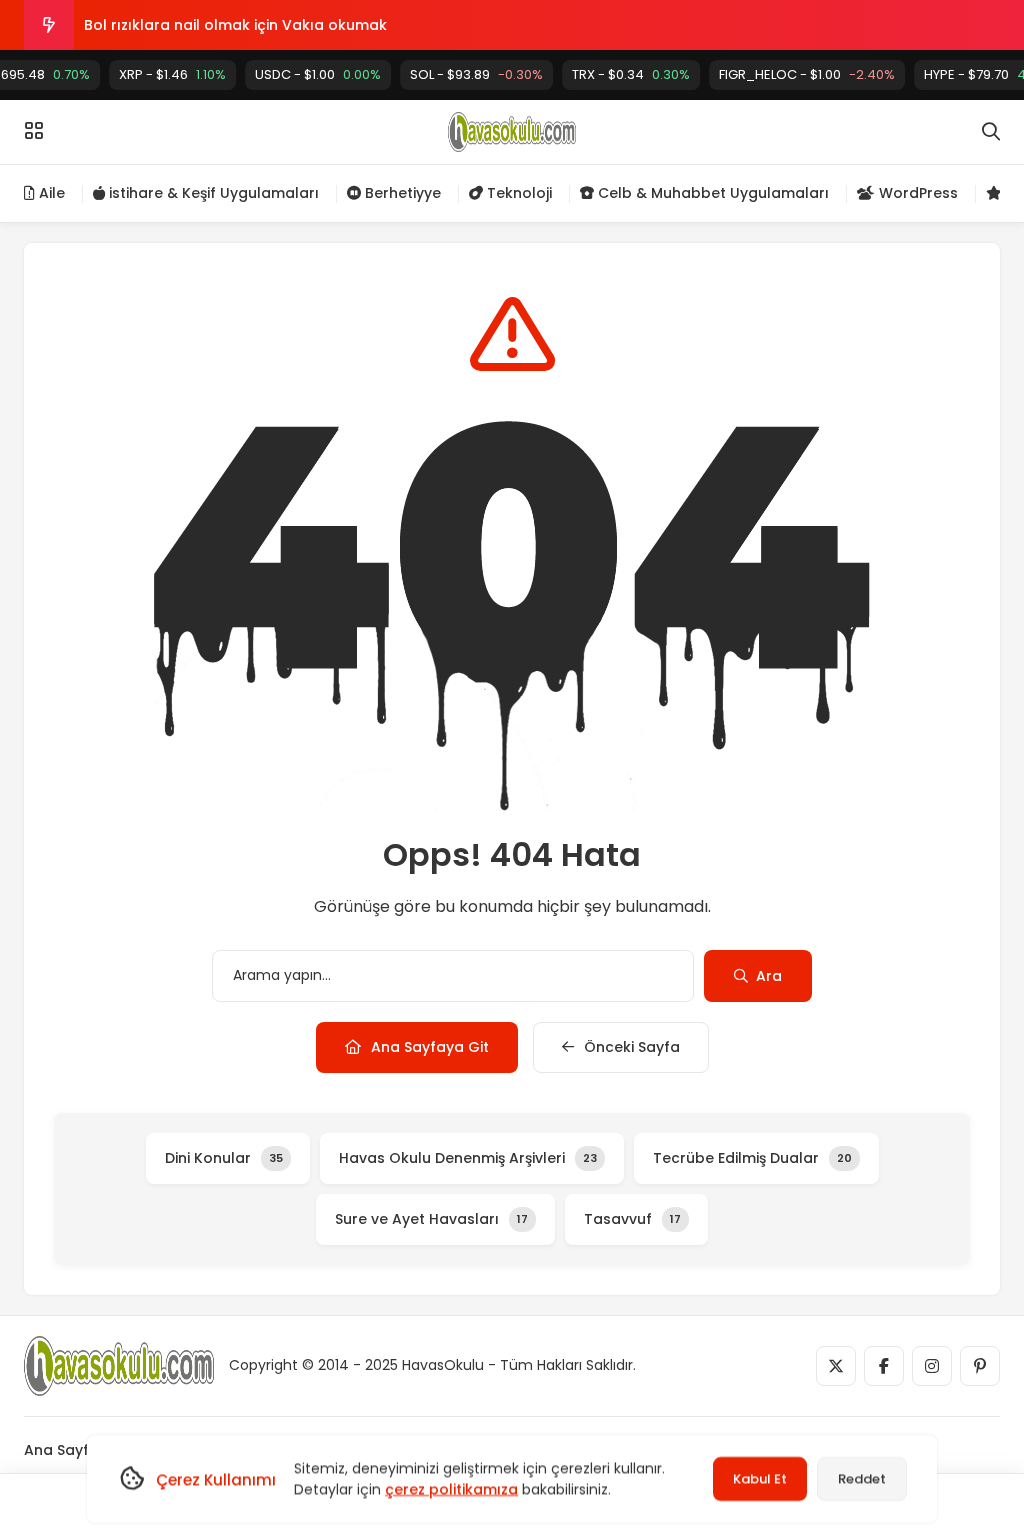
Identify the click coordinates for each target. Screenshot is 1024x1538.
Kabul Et (760, 1478)
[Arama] (991, 132)
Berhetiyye (401, 193)
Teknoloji (517, 193)
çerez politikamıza (451, 1489)
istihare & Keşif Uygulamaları (212, 193)
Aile (50, 193)
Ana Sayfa (61, 1450)
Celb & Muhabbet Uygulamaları (711, 193)
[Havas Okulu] (511, 132)
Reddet (862, 1478)
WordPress (916, 193)
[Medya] (836, 1366)
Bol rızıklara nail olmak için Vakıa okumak (235, 25)
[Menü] (34, 131)
